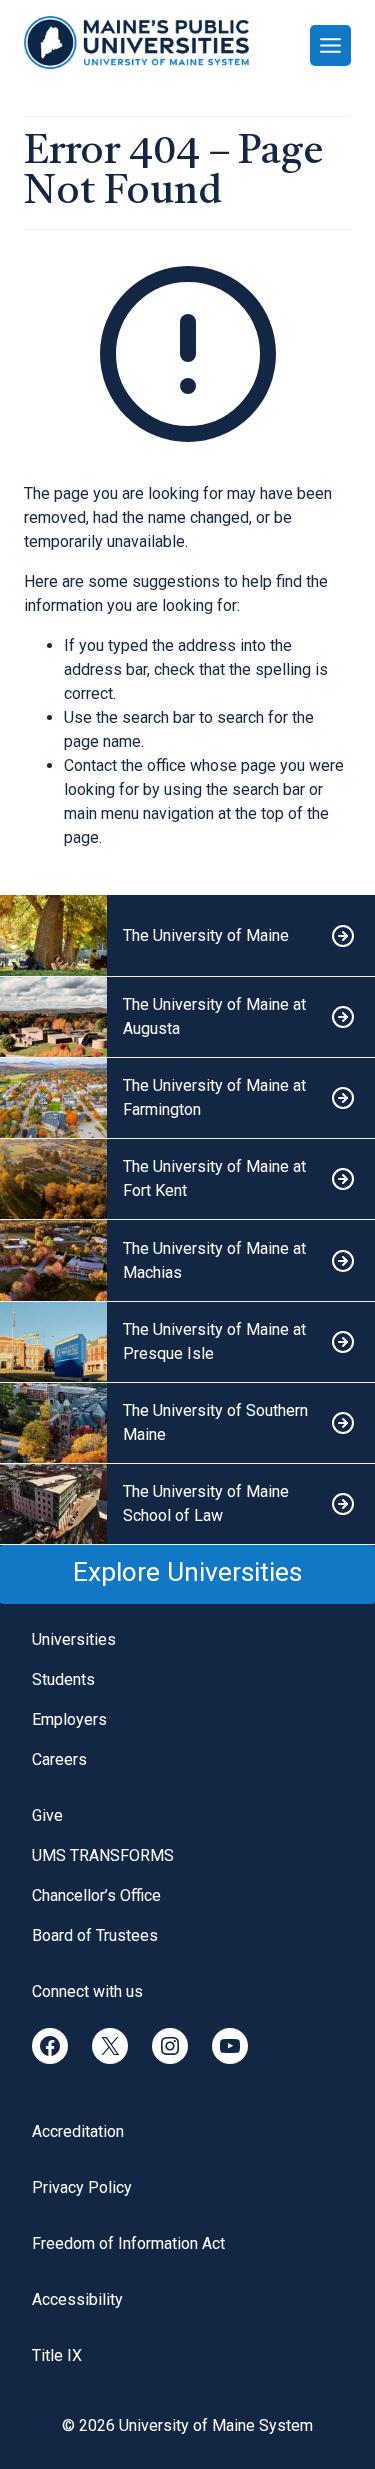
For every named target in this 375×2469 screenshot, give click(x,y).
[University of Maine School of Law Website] (187, 1504)
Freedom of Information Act (128, 2243)
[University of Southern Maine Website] (187, 1423)
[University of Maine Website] (187, 935)
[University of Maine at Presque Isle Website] (187, 1342)
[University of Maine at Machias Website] (187, 1260)
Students (63, 1679)
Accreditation (78, 2131)
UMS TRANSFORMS (103, 1855)
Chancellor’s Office (96, 1895)
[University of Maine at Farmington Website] (187, 1098)
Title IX (57, 2355)
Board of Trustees (95, 1935)
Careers (59, 1759)
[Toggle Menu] (330, 45)
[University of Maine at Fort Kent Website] (187, 1179)
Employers (69, 1719)
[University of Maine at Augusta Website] (187, 1017)
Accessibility (77, 2299)
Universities (74, 1639)
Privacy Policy (82, 2187)
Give (47, 1815)
